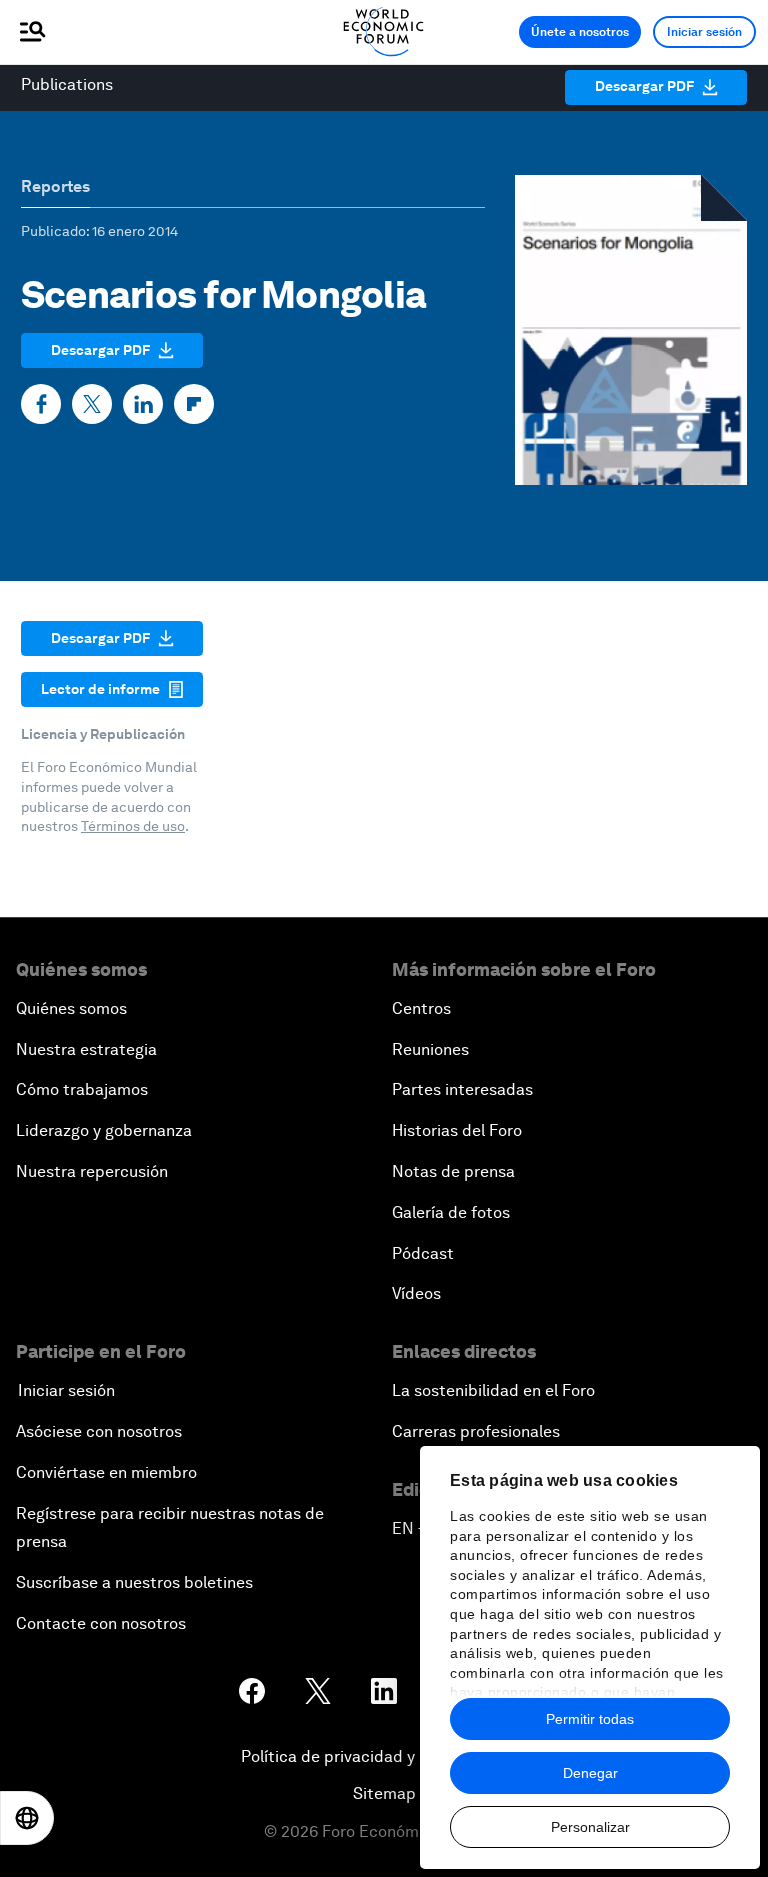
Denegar (590, 1773)
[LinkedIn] (143, 404)
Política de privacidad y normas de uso (384, 1756)
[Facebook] (41, 404)
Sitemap (384, 1793)
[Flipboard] (194, 404)
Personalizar (590, 1827)
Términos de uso (133, 826)
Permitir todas (590, 1719)
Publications (67, 84)
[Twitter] (92, 404)
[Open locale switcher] (27, 1818)
